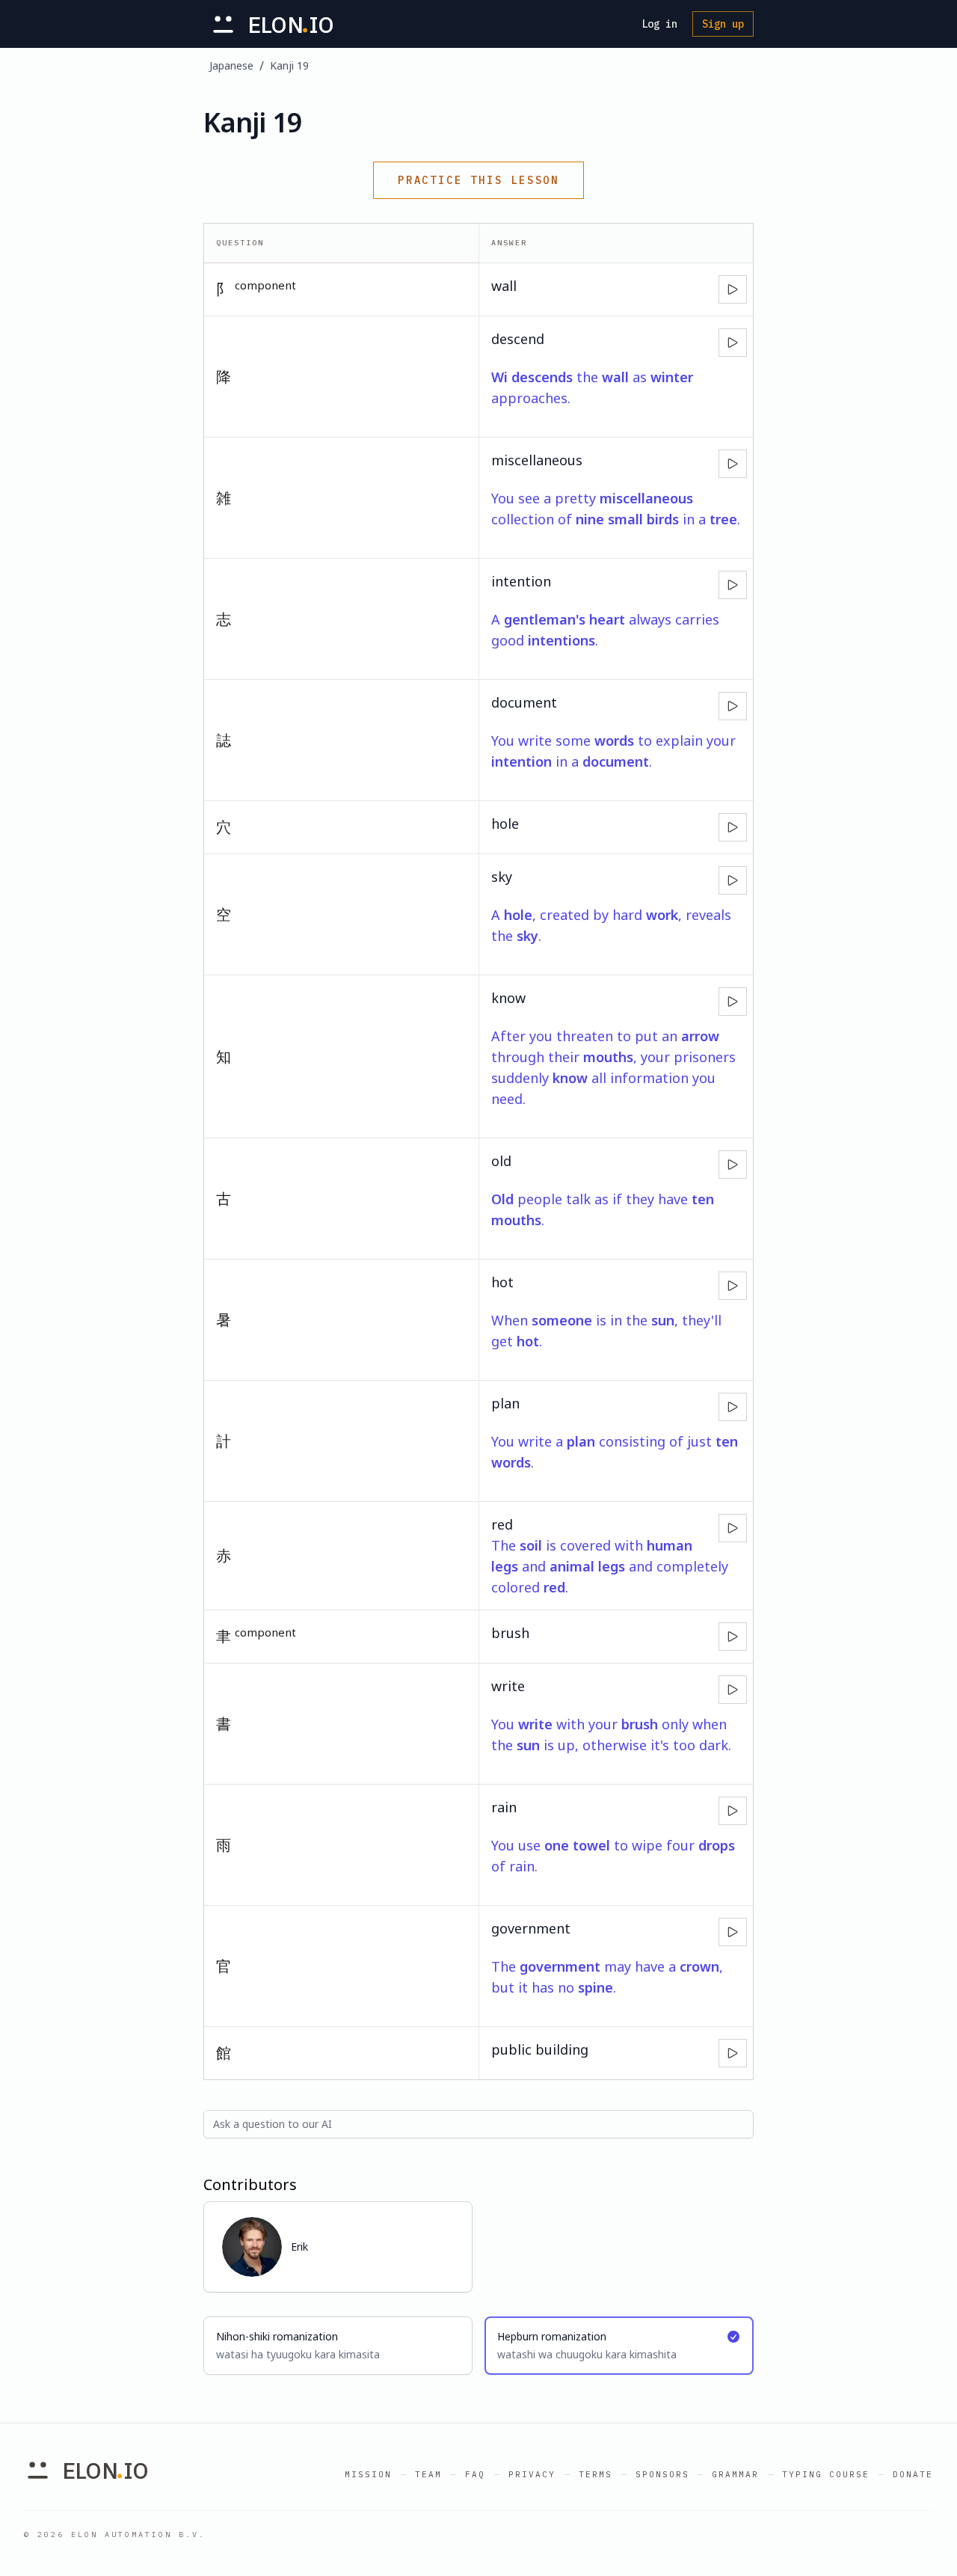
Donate (913, 2474)
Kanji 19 (289, 65)
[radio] (338, 2346)
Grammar (735, 2474)
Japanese (231, 65)
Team (428, 2474)
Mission (368, 2474)
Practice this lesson (478, 180)
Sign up (723, 24)
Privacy (532, 2474)
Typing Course (826, 2474)
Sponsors (662, 2474)
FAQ (475, 2474)
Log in (659, 24)
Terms (596, 2474)
